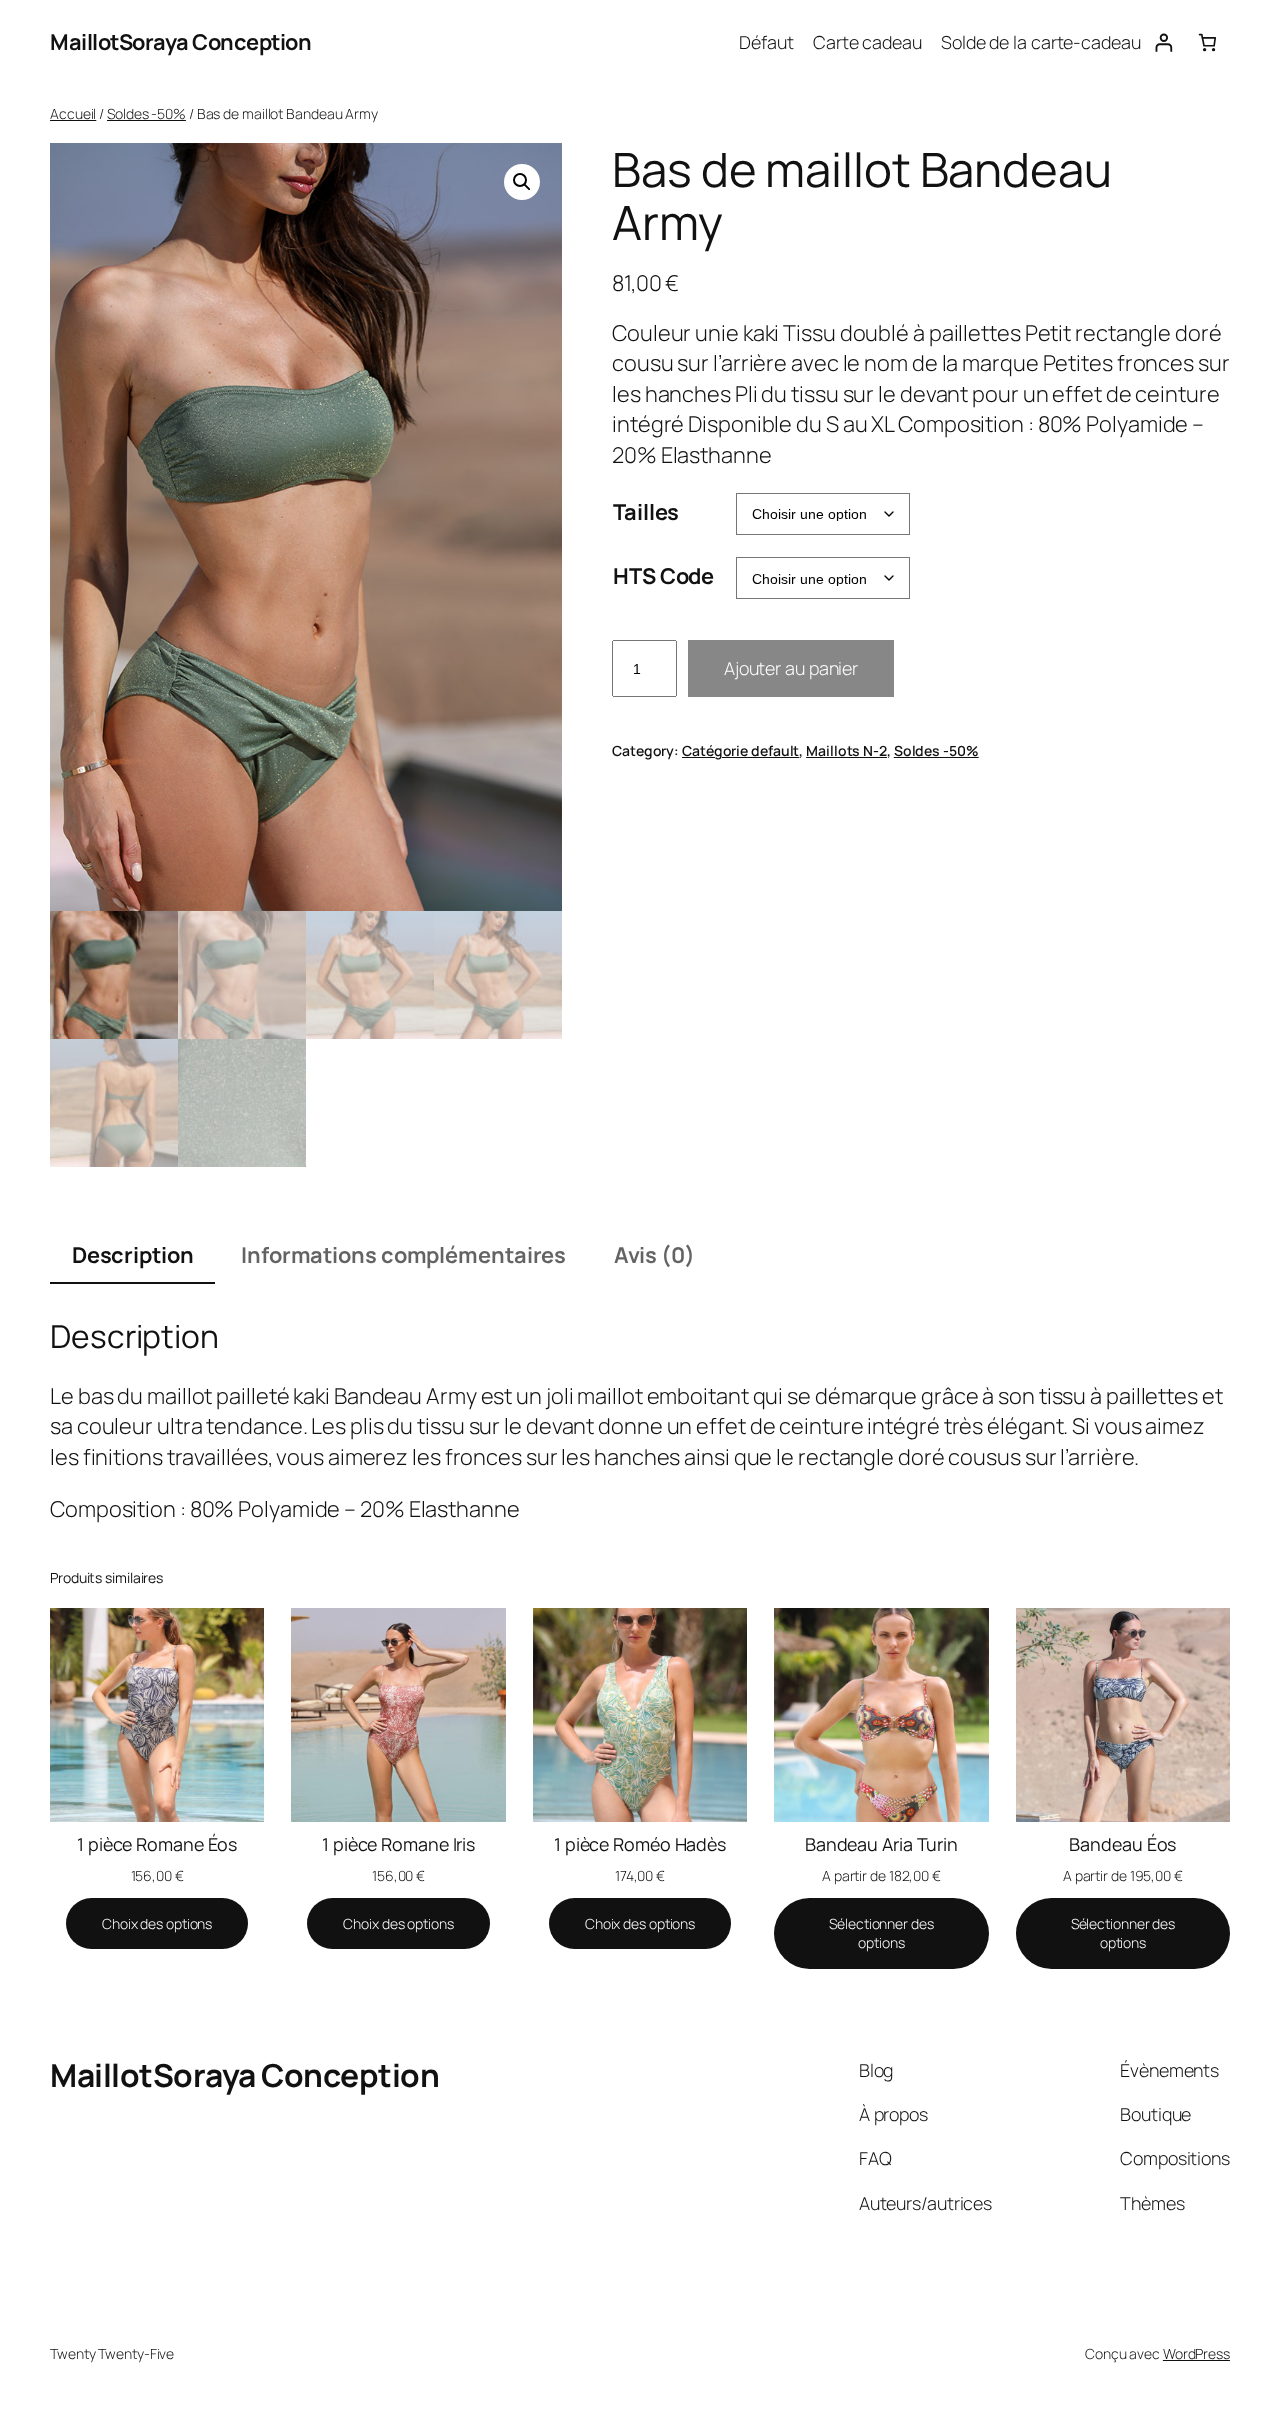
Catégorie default (740, 750)
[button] (522, 182)
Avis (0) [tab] (654, 1255)
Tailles (646, 512)
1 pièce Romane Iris (398, 1844)
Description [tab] (133, 1255)
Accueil (73, 113)
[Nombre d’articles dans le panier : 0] (1207, 42)
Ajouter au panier (791, 668)
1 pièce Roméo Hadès (640, 1844)
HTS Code (663, 576)
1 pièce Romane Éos (157, 1844)
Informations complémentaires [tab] (403, 1255)
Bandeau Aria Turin (881, 1844)
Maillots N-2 (846, 750)
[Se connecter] (1163, 42)
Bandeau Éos (1122, 1844)
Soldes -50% (146, 113)
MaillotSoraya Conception (180, 42)
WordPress (1196, 2353)
